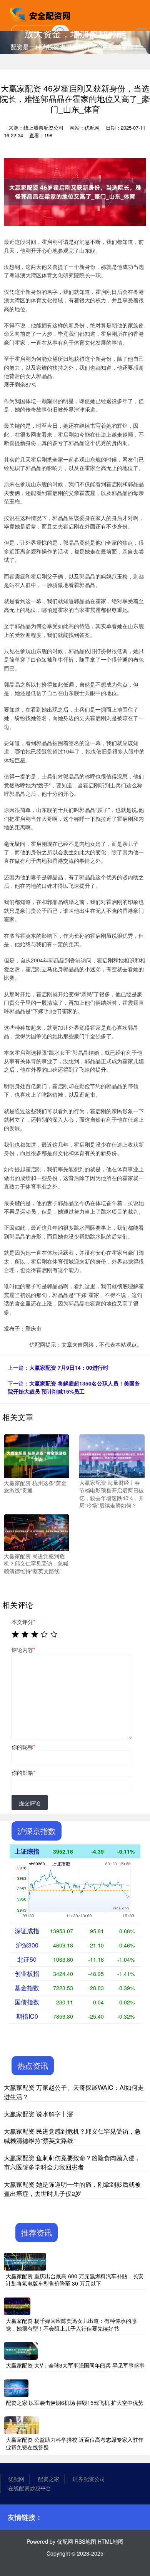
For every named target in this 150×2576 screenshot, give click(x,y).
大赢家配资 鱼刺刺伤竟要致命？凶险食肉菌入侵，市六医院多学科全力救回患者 (72, 2162)
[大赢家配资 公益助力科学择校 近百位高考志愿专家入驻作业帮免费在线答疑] (22, 2424)
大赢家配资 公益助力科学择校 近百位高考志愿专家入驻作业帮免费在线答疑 (75, 2443)
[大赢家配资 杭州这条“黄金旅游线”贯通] (37, 1456)
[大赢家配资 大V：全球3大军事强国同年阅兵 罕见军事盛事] (21, 2350)
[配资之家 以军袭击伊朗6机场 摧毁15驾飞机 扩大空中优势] (16, 2387)
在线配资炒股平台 (30, 2488)
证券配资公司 (89, 2479)
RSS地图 (85, 2541)
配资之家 (48, 2479)
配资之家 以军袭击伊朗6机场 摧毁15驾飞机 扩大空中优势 (75, 2403)
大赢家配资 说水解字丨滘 (38, 2114)
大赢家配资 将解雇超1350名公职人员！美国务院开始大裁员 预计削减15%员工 (74, 1387)
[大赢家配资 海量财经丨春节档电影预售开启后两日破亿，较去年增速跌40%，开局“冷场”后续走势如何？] (112, 1456)
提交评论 (30, 1803)
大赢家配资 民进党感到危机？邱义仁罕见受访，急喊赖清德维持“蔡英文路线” (72, 2136)
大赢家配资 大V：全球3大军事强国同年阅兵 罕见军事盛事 (75, 2365)
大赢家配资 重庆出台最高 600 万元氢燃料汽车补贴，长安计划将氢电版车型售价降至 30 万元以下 (75, 2280)
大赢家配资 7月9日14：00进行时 (69, 1367)
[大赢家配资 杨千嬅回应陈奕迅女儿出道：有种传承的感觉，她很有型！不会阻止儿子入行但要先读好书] (17, 2306)
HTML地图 (111, 2541)
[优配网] (41, 15)
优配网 (16, 2479)
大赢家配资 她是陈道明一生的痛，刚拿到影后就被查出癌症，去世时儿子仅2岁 (72, 2189)
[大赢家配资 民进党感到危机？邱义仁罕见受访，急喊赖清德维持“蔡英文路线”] (37, 1532)
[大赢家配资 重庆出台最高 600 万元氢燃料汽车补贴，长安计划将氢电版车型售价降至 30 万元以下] (25, 2261)
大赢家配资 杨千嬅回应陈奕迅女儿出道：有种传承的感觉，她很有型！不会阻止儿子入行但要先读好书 (71, 2324)
